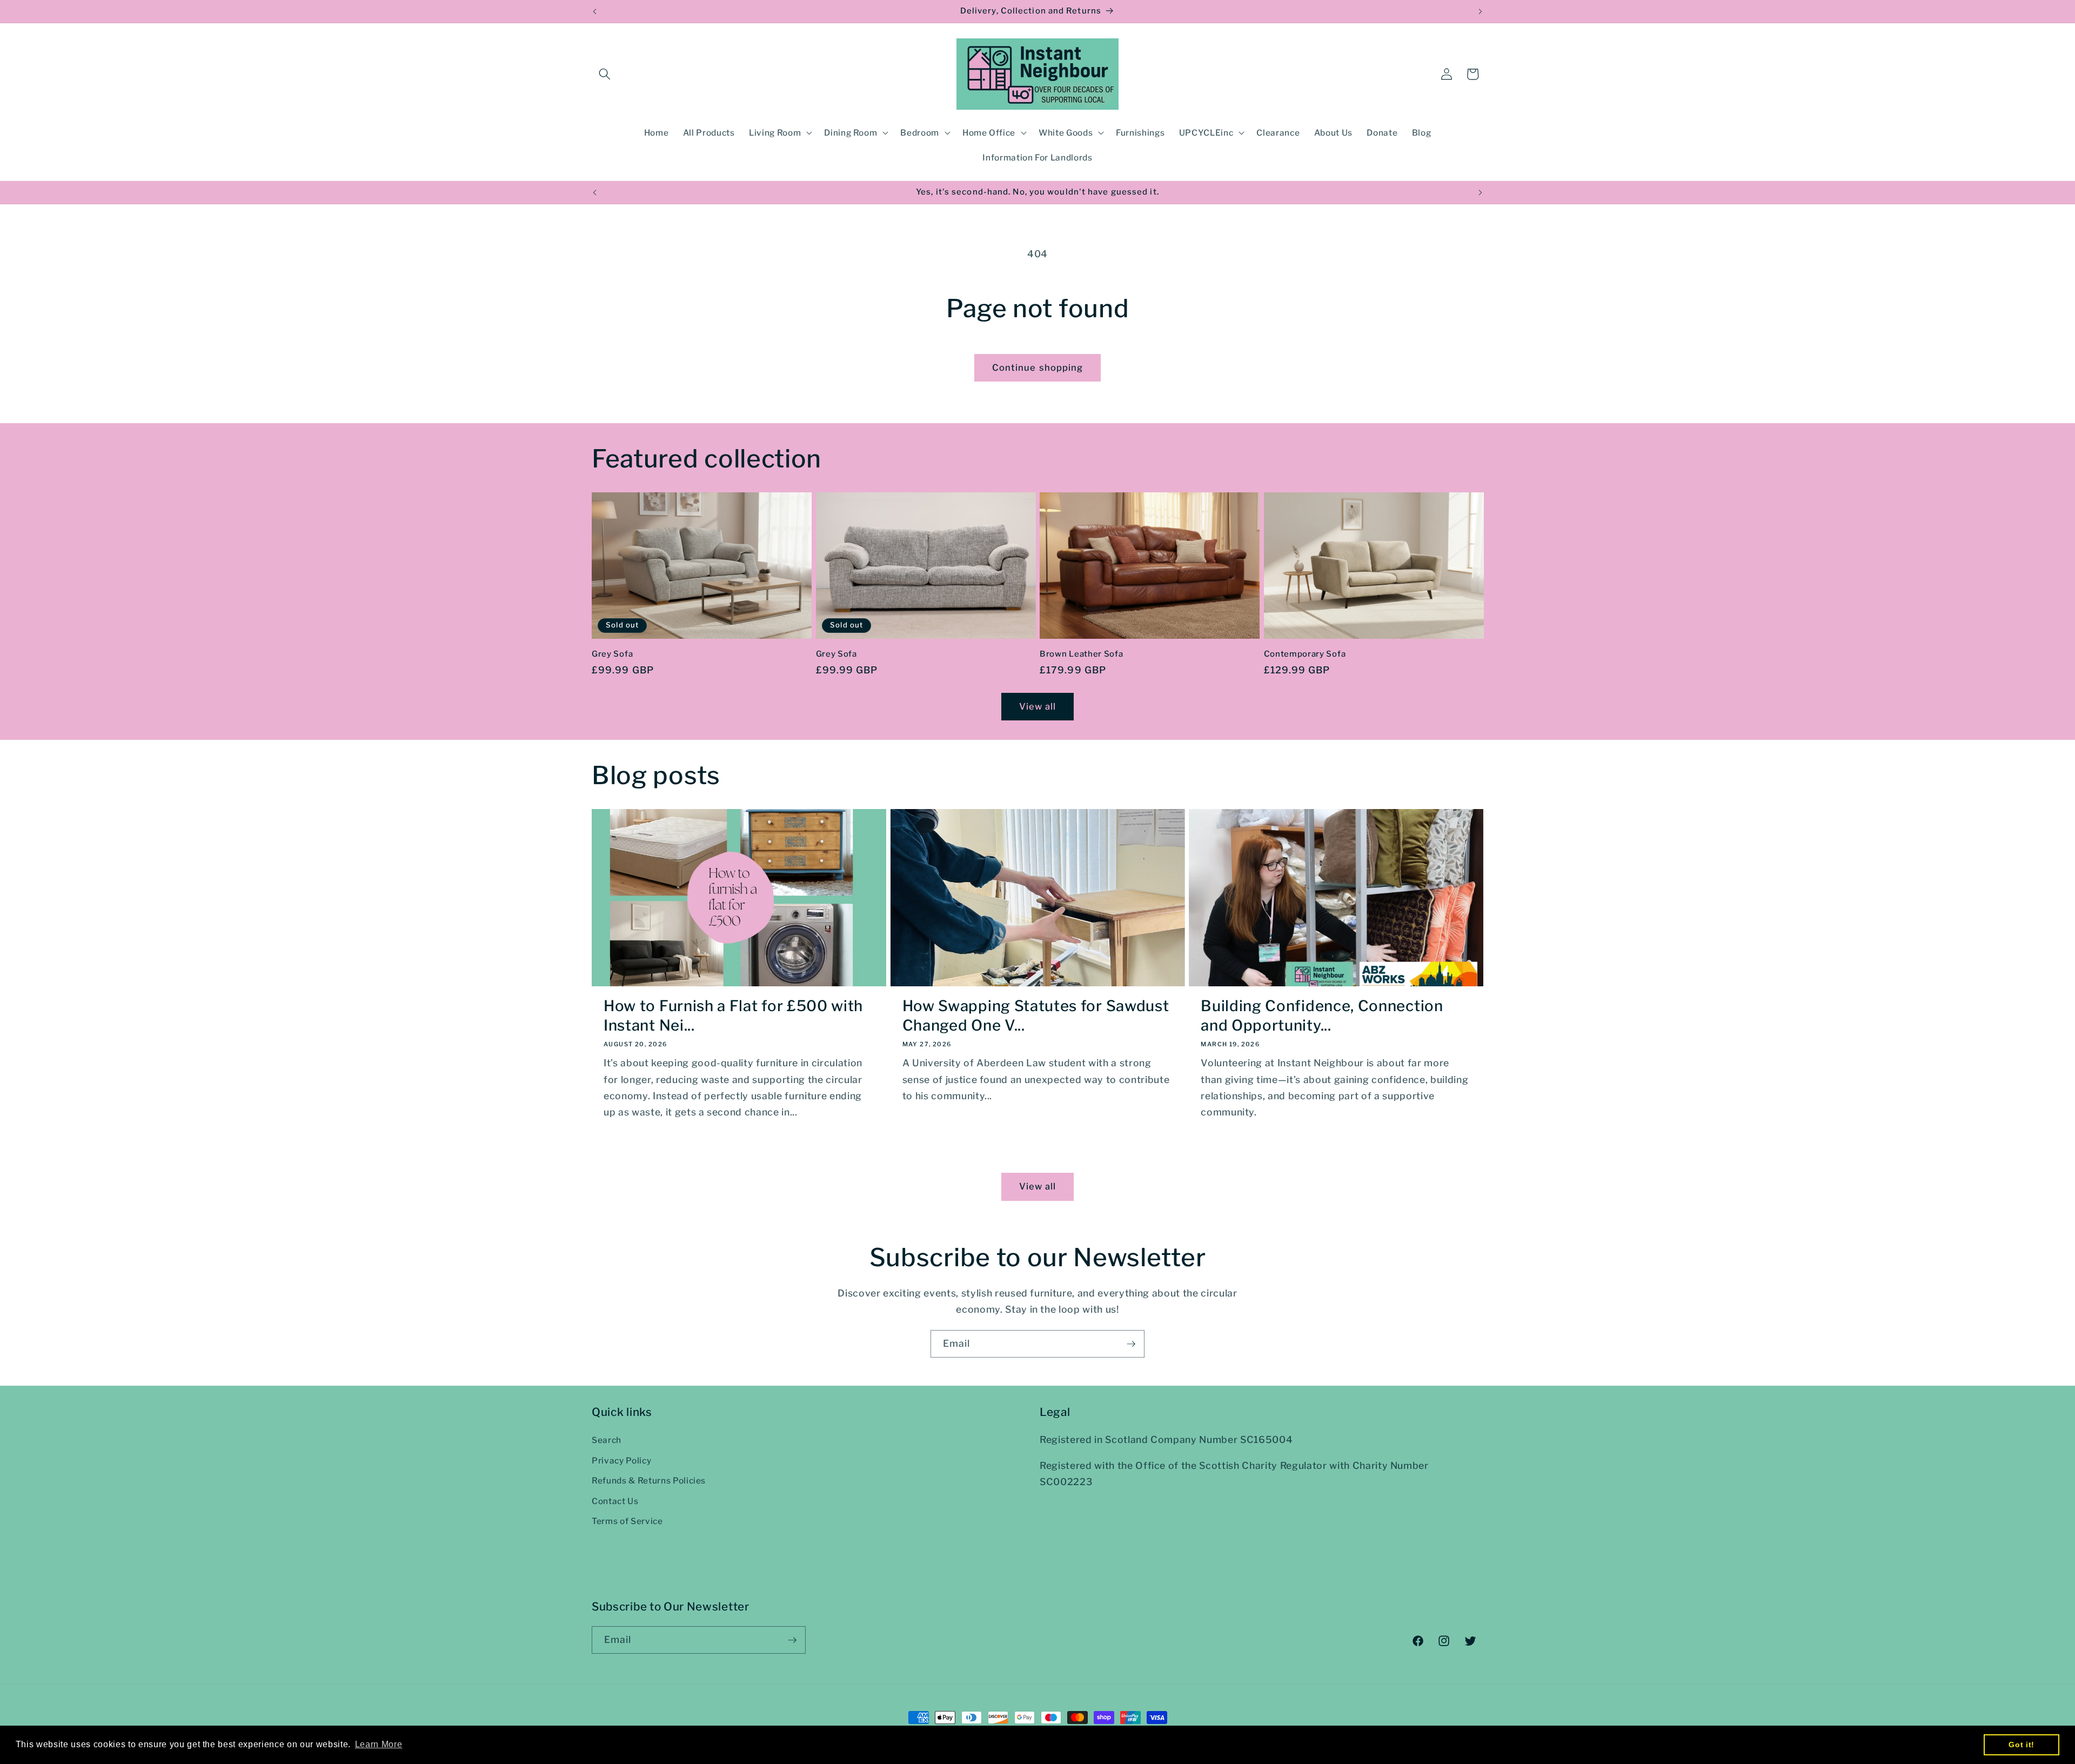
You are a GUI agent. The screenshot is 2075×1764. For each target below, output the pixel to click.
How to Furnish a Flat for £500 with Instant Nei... (733, 1015)
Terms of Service (627, 1522)
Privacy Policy (621, 1461)
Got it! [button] (2022, 1745)
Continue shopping (1038, 367)
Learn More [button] (379, 1744)
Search (607, 1440)
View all (1038, 706)
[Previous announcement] (595, 11)
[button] (605, 74)
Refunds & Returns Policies (649, 1481)
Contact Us (615, 1501)
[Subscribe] (1131, 1344)
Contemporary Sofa (1305, 654)
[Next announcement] (1481, 11)
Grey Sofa (612, 654)
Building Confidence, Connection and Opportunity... (1322, 1015)
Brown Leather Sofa (1081, 654)
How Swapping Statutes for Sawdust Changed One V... (1036, 1015)
